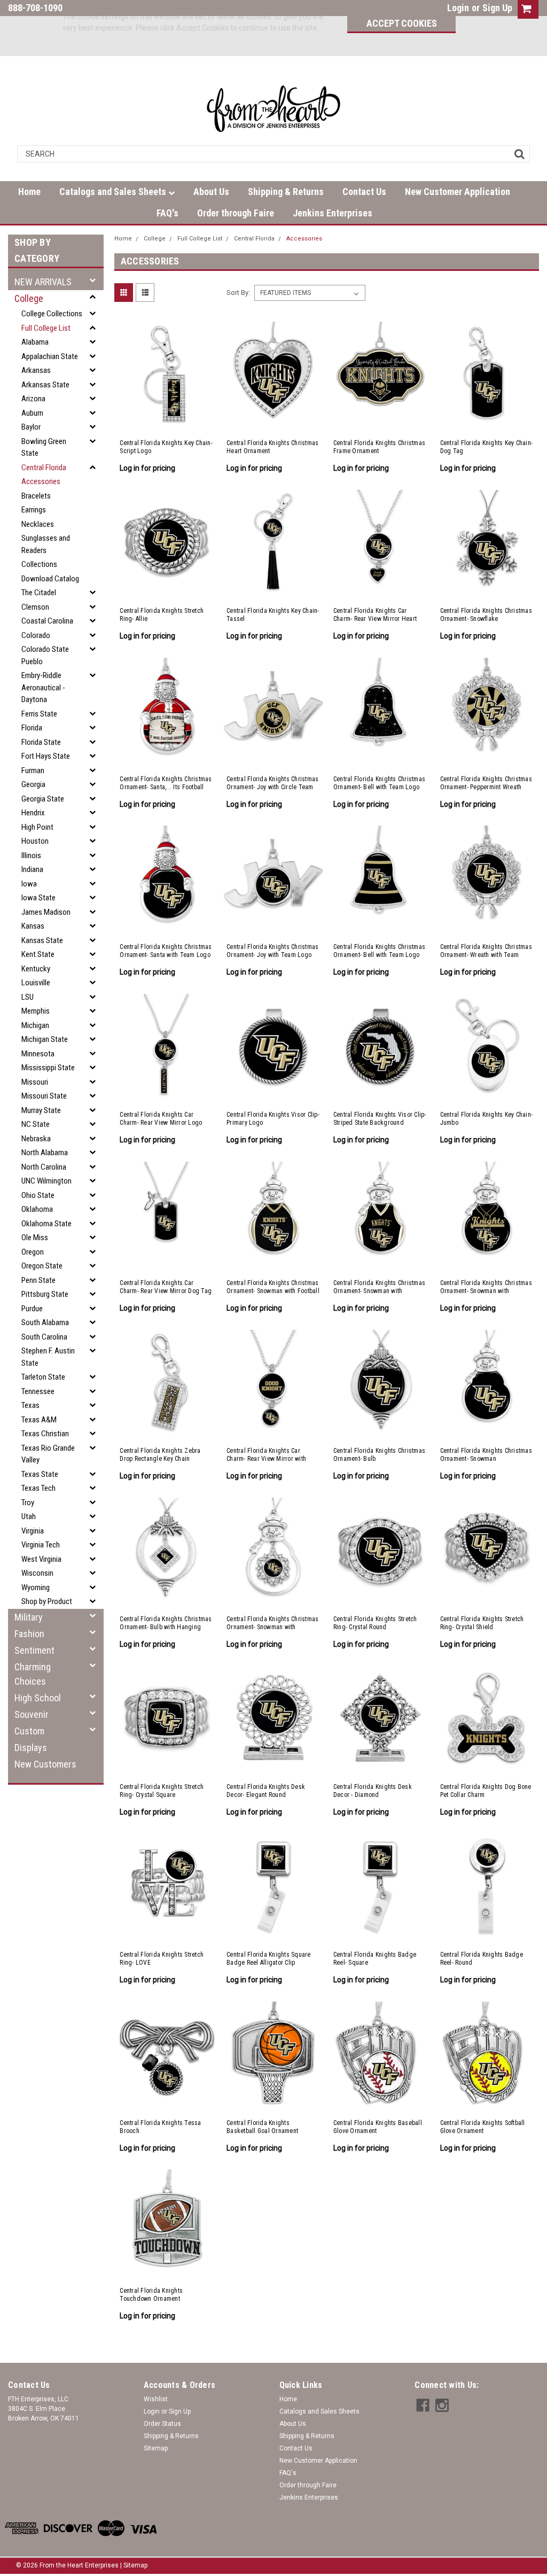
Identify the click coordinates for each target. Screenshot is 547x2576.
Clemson (35, 607)
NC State (36, 1124)
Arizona (33, 399)
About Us (211, 192)
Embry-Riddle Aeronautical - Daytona (43, 687)
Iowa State (38, 898)
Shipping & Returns (286, 192)
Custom (29, 1731)
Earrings (34, 510)
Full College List (46, 328)
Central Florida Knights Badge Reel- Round (482, 1959)
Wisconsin (37, 1573)
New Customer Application (458, 192)
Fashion (29, 1634)
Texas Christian (45, 1434)
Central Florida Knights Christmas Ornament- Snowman (486, 1455)
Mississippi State (48, 1068)
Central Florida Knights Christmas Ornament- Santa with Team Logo (166, 951)
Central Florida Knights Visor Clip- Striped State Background (380, 1119)
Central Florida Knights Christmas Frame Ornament (379, 447)
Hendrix (33, 813)
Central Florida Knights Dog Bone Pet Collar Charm (486, 1791)
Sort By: (238, 293)
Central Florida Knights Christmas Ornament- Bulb (379, 1455)
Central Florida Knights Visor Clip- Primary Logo (273, 1119)
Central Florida (44, 468)
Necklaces (38, 524)
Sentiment (34, 1650)
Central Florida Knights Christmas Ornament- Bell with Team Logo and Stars (379, 783)
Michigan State (45, 1039)
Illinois (31, 855)
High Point (37, 827)
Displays (31, 1748)
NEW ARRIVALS (43, 282)
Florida (32, 728)
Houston (35, 841)
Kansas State (42, 940)
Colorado (36, 635)
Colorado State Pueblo (45, 655)
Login (458, 8)
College (29, 298)
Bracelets (36, 496)
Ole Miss (35, 1238)
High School (38, 1698)
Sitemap (156, 2448)
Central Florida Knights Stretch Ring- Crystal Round (375, 1623)
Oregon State (42, 1266)
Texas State (40, 1474)
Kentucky (36, 969)
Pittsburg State (45, 1294)
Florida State (41, 742)
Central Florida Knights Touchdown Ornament (151, 2295)
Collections (39, 564)
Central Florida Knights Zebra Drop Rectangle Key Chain (160, 1455)
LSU (28, 997)
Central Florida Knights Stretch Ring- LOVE (162, 1959)
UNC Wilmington (46, 1181)
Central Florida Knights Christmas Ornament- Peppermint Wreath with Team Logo (486, 783)
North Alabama (45, 1153)
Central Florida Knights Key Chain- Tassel (273, 615)
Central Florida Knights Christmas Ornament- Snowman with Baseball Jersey (486, 1287)
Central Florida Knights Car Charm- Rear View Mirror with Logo (266, 1455)
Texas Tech (38, 1488)
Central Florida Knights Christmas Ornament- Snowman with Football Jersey (273, 1287)
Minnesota (38, 1054)
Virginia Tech (41, 1545)
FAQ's (167, 213)
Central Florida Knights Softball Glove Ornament (483, 2127)
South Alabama (45, 1322)
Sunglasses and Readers (46, 544)
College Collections (52, 314)
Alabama (35, 342)
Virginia (33, 1531)
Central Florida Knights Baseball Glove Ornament (378, 2127)
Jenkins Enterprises (333, 213)
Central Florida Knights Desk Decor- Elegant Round (266, 1791)
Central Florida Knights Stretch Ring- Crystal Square (162, 1791)
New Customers (45, 1764)
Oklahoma (37, 1209)
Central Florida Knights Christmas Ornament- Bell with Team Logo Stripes (379, 951)
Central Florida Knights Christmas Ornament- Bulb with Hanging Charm (166, 1623)
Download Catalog (50, 579)
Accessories (41, 481)
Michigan (35, 1025)
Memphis (36, 1011)
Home (29, 192)
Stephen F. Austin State (48, 1357)
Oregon (33, 1252)
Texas (30, 1405)
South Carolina (44, 1337)
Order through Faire (236, 213)
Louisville (36, 983)
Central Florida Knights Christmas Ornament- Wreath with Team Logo (486, 951)
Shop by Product (47, 1601)
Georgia (33, 784)
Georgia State (43, 799)
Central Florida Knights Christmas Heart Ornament (272, 447)
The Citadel (39, 593)
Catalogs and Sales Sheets (114, 192)
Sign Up (497, 8)
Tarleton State (43, 1377)
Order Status (162, 2424)
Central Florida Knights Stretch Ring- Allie (162, 615)
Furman (33, 771)
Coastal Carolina (47, 621)
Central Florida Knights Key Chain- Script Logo (166, 447)
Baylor (31, 427)
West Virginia (41, 1559)
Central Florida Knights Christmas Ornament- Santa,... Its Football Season (166, 783)
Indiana (32, 869)
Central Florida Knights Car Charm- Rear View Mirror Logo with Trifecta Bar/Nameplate (161, 1119)
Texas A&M (39, 1420)
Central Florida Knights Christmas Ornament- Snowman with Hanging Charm (272, 1623)
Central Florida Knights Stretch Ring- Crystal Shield (482, 1623)
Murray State (41, 1110)
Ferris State (39, 714)
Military (29, 1617)
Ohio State (38, 1195)
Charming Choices (33, 1674)
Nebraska (36, 1139)
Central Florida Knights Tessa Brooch (160, 2127)
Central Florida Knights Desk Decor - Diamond (373, 1791)
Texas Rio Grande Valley (48, 1454)
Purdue (32, 1309)
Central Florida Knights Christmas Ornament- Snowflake (486, 615)
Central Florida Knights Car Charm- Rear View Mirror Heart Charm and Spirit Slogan (375, 615)
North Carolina (44, 1167)
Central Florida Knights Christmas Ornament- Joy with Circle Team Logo (272, 783)
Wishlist (156, 2399)
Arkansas (36, 370)
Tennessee (38, 1391)
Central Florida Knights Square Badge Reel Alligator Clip (269, 1959)
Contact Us (364, 192)
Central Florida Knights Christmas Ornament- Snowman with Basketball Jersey (379, 1287)
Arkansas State (45, 385)
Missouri (35, 1082)
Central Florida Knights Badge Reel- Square (375, 1959)
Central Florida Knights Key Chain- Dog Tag (487, 447)
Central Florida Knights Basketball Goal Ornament (262, 2127)
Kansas (33, 926)
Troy (28, 1503)
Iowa (29, 884)
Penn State (38, 1280)
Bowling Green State (44, 448)
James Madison (46, 912)
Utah (29, 1516)
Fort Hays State (46, 756)
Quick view (167, 422)
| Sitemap (134, 2565)
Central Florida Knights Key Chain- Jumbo (487, 1119)
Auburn (32, 413)
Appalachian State (50, 356)
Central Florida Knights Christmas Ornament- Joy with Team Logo (272, 951)
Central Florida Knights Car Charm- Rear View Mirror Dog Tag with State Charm (166, 1287)
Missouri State (44, 1096)
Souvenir (32, 1714)
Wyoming (36, 1587)
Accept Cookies (402, 23)
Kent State (38, 954)
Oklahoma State (46, 1224)
